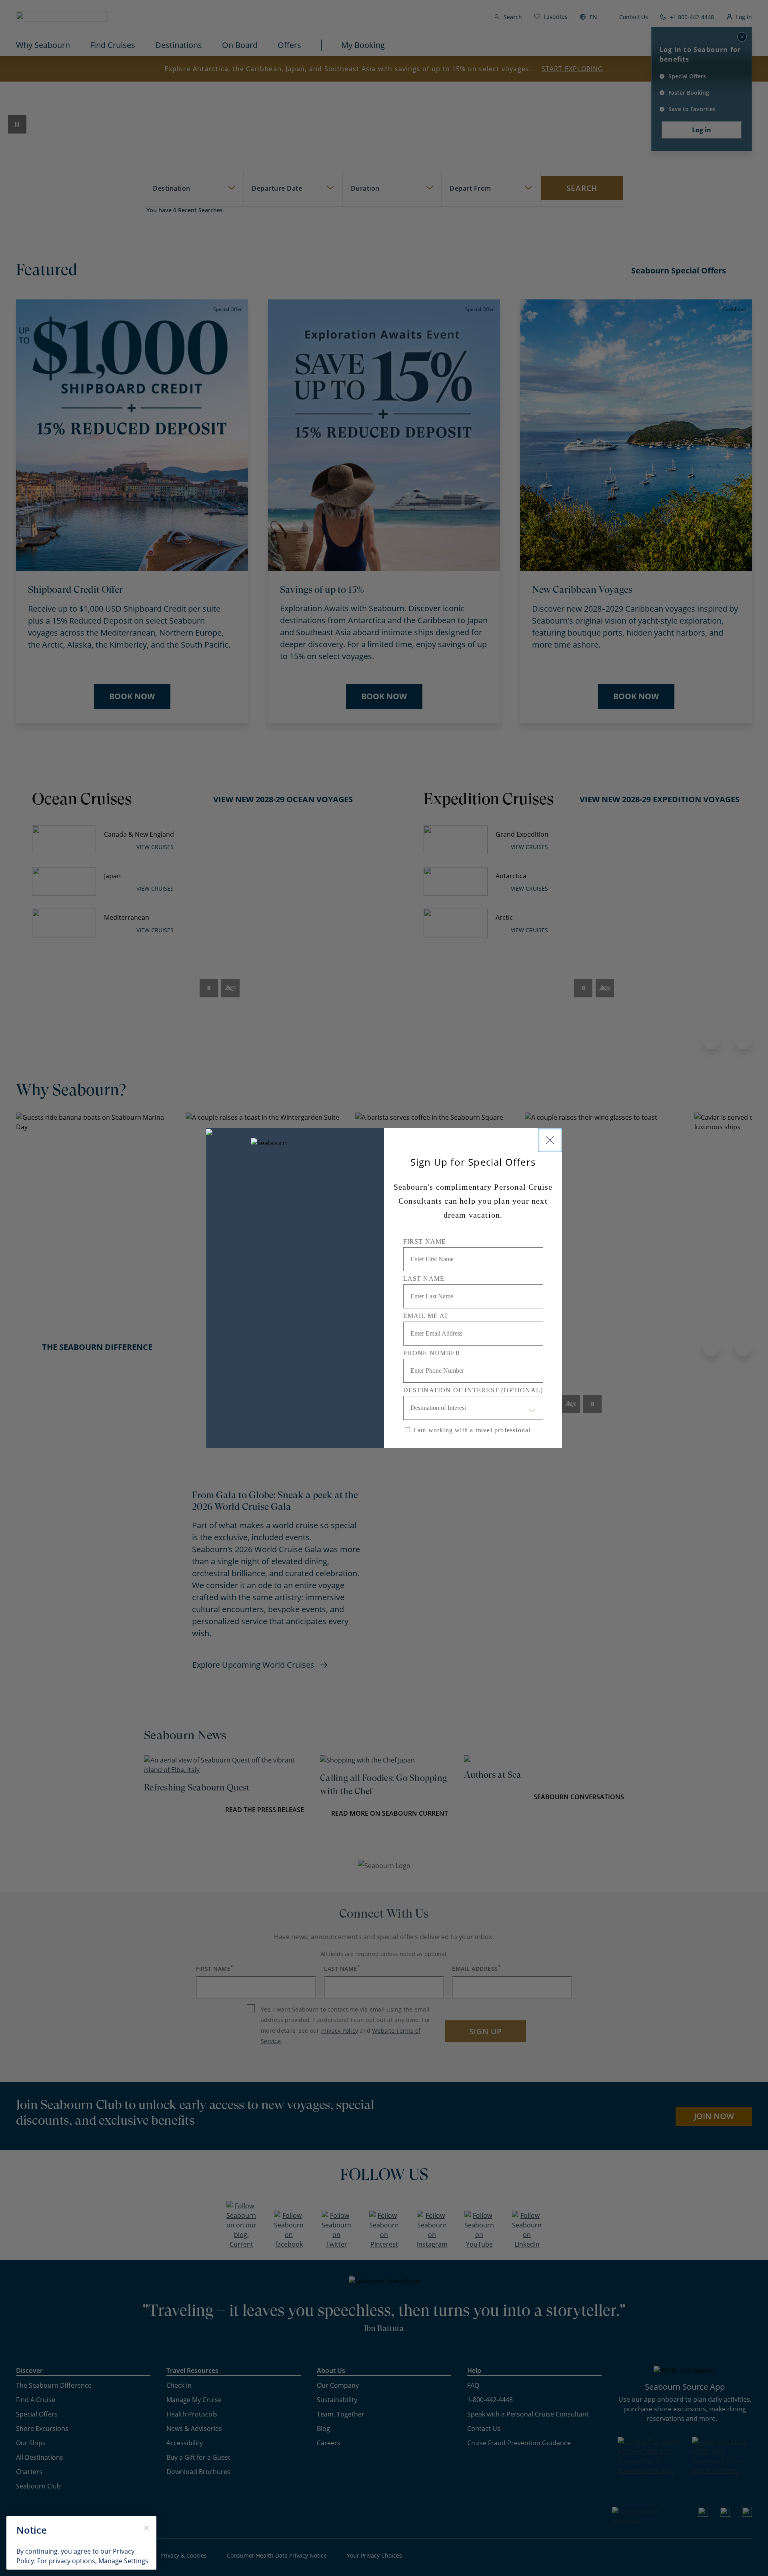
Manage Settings (123, 2561)
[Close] (550, 1140)
